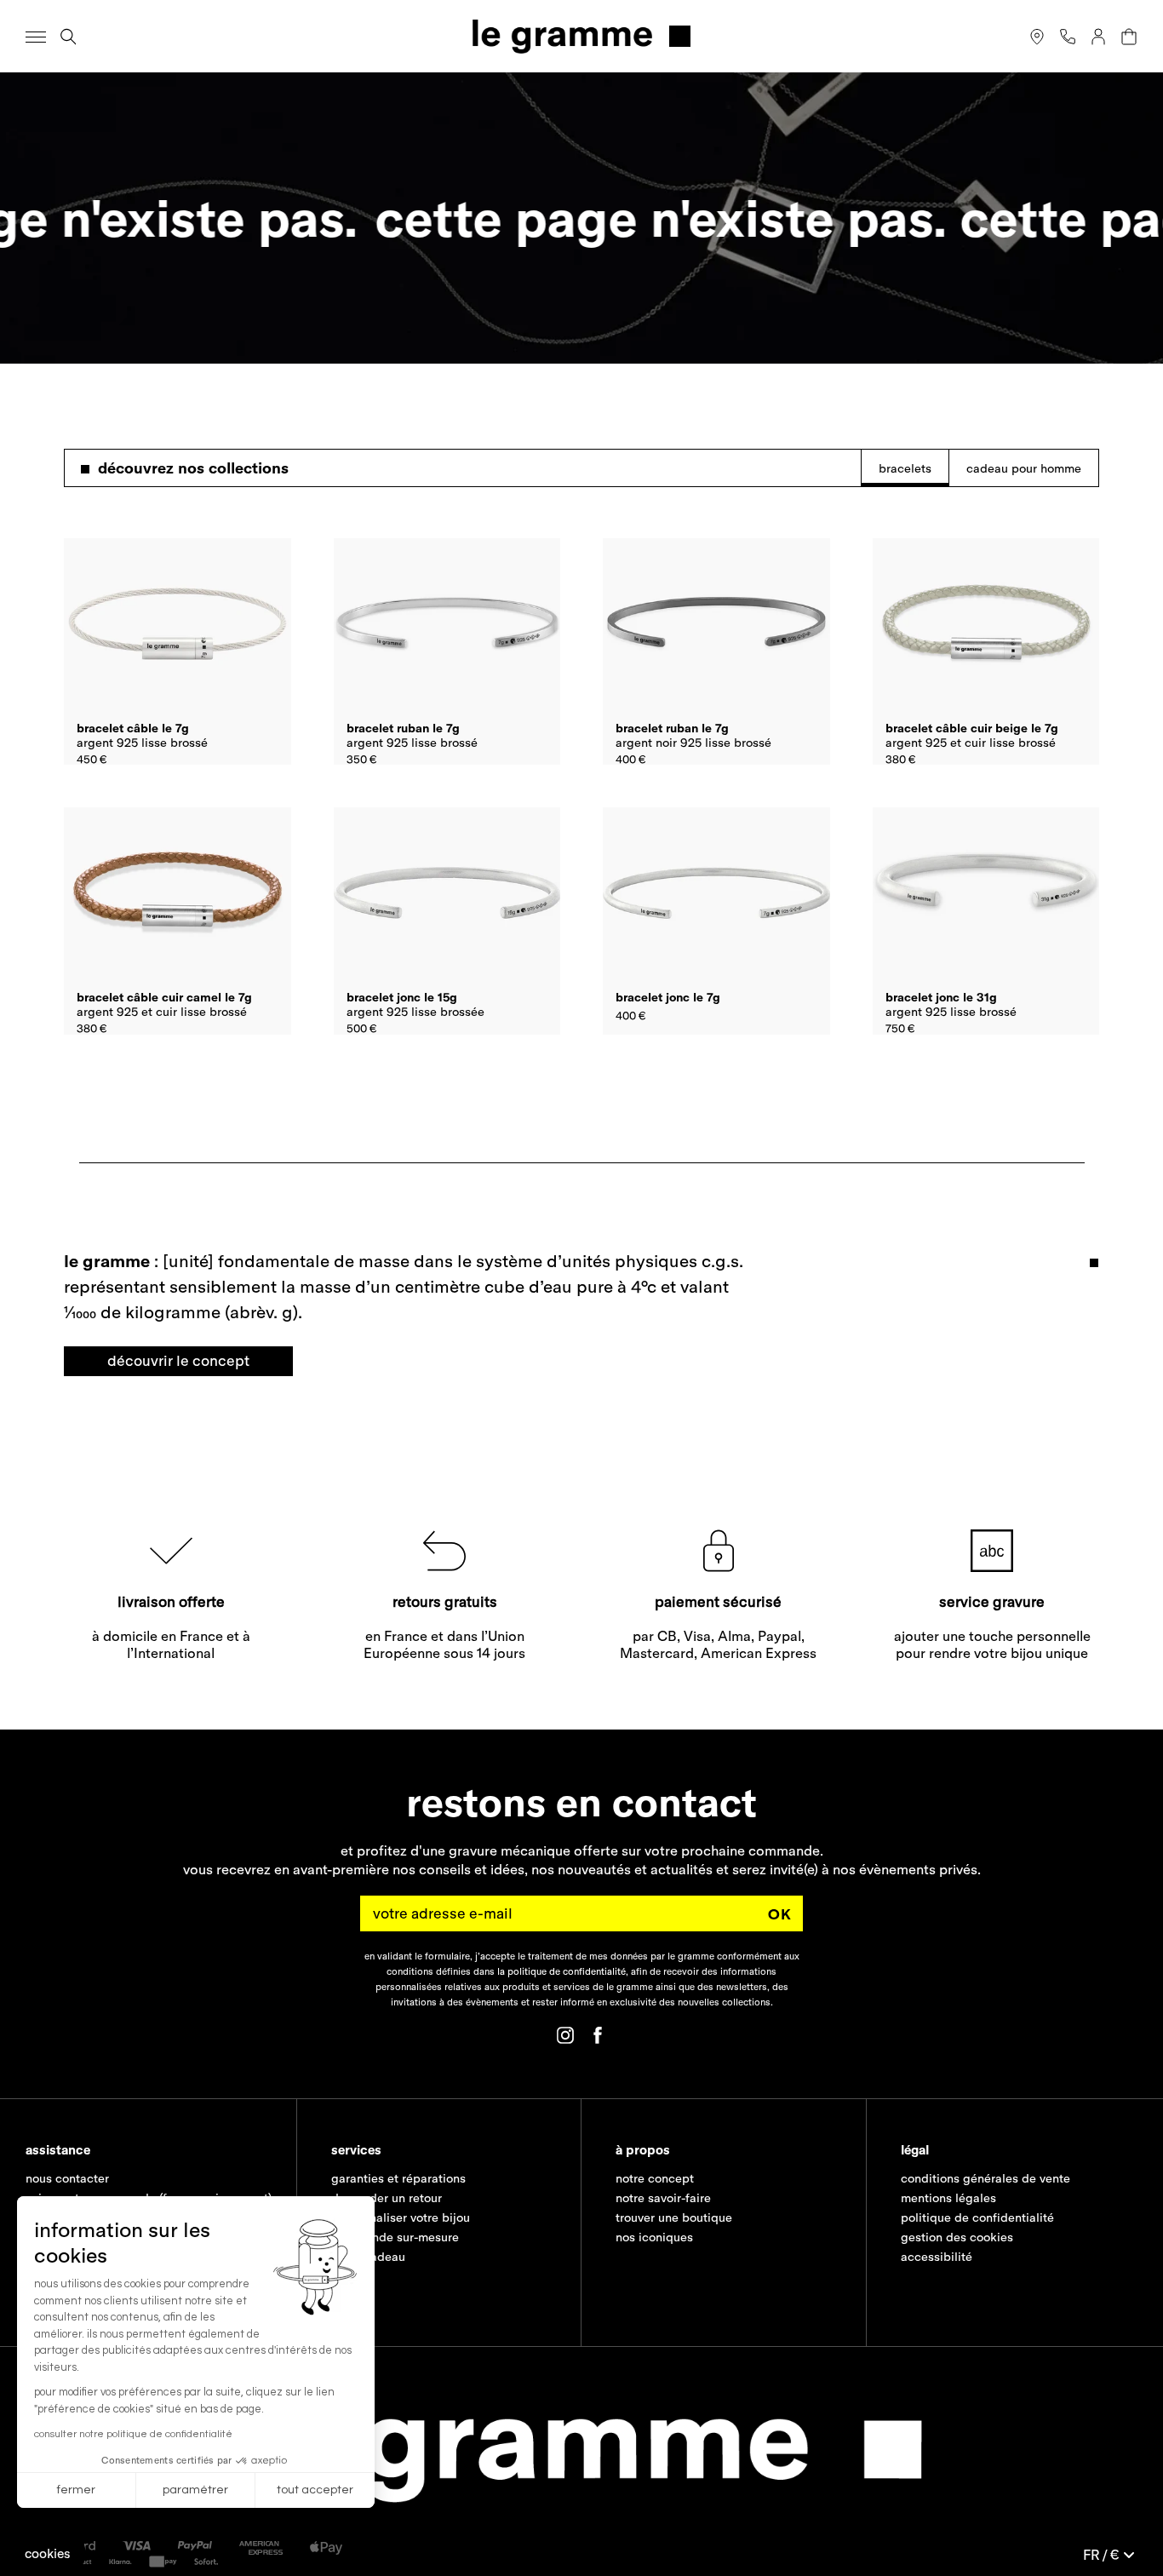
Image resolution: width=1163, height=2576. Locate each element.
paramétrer (195, 2490)
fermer (76, 2490)
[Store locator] (1037, 37)
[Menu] (36, 37)
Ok (780, 1913)
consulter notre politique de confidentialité (133, 2434)
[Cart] (1129, 37)
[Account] (1098, 37)
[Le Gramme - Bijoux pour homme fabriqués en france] (581, 36)
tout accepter (315, 2490)
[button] (48, 2553)
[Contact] (1068, 37)
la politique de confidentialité (561, 1971)
